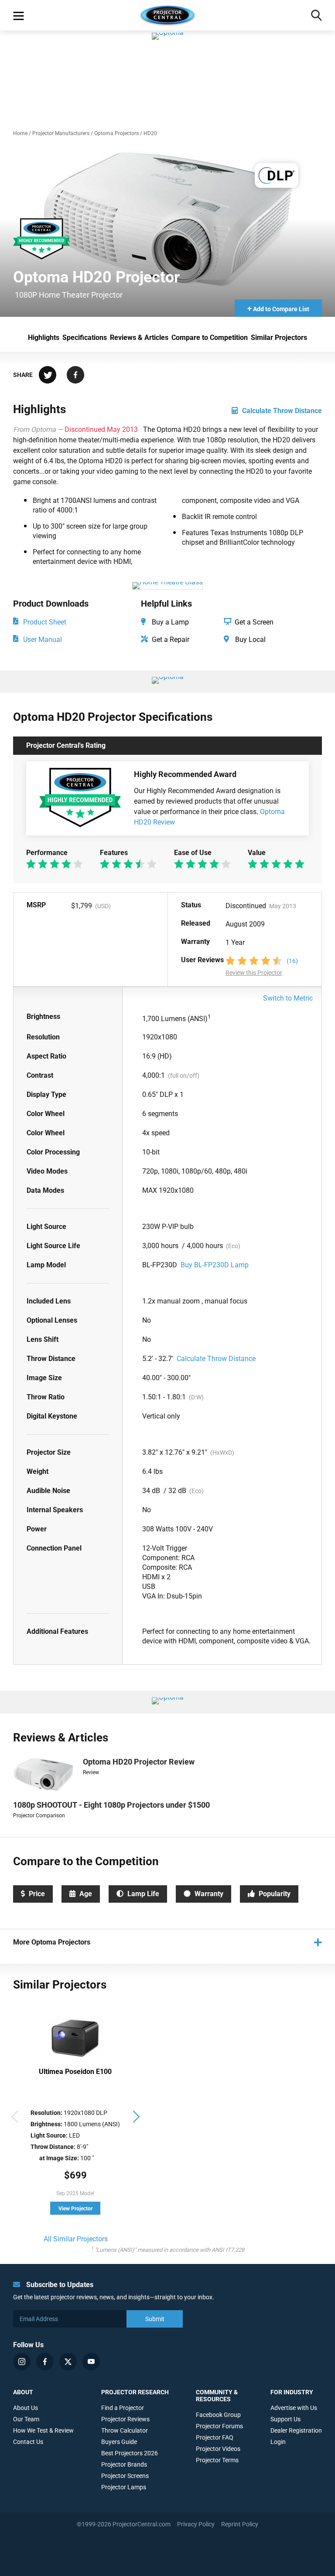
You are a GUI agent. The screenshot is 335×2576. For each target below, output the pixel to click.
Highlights (44, 338)
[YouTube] (91, 2362)
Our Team (26, 2419)
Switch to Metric (288, 998)
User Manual (43, 640)
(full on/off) (184, 1076)
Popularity (275, 1894)
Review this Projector (254, 973)
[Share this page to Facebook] (75, 376)
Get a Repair (170, 640)
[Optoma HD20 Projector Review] (87, 798)
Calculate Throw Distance (282, 411)
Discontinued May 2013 (102, 429)
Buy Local (250, 640)
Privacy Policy (196, 2524)
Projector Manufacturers (61, 133)
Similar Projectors (279, 338)
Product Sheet (45, 622)
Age (86, 1894)
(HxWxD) (222, 1453)
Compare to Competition (210, 338)
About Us (26, 2408)
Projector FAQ (215, 2437)
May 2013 (283, 906)
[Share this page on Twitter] (48, 376)
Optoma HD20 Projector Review (139, 1762)
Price (37, 1894)
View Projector (75, 2209)
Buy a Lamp (169, 622)
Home (20, 133)
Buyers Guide (119, 2442)
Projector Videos (218, 2449)
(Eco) (233, 1246)
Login (278, 2442)
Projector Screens (125, 2476)
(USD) (103, 906)
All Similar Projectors (76, 2239)
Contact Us (28, 2442)
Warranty (209, 1894)
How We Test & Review (43, 2430)
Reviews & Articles (139, 338)
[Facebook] (45, 2362)
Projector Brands (124, 2464)
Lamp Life (143, 1894)
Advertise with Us (294, 2408)
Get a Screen (253, 622)
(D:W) (196, 1397)
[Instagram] (22, 2362)
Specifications (85, 338)
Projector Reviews (125, 2419)
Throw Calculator (125, 2430)
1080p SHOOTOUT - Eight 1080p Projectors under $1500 (111, 1805)
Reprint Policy (240, 2524)
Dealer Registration (296, 2430)
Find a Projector (123, 2408)
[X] (68, 2362)
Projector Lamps (124, 2487)
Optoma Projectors (116, 133)
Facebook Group (218, 2415)
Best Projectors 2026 (130, 2453)
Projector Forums (219, 2426)
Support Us (285, 2419)
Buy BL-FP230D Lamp (215, 1265)
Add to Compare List (278, 308)
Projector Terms (217, 2460)
